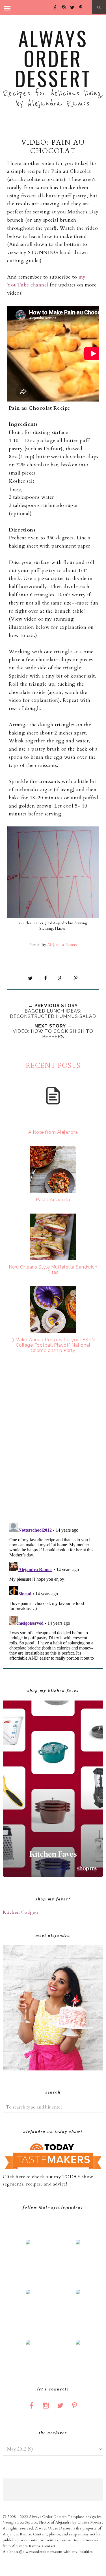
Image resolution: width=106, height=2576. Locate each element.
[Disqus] (53, 1444)
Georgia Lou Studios (20, 2522)
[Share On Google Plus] (60, 978)
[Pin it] (76, 978)
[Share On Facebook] (46, 978)
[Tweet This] (30, 978)
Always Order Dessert (53, 58)
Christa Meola (90, 2522)
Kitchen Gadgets (21, 1912)
